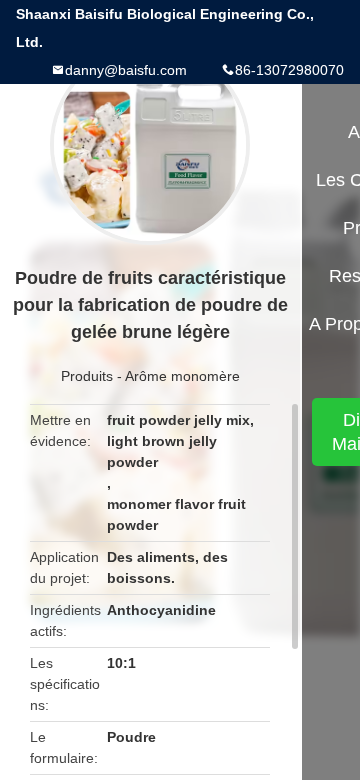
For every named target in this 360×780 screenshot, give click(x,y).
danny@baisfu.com (126, 70)
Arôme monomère (182, 376)
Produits (87, 376)
